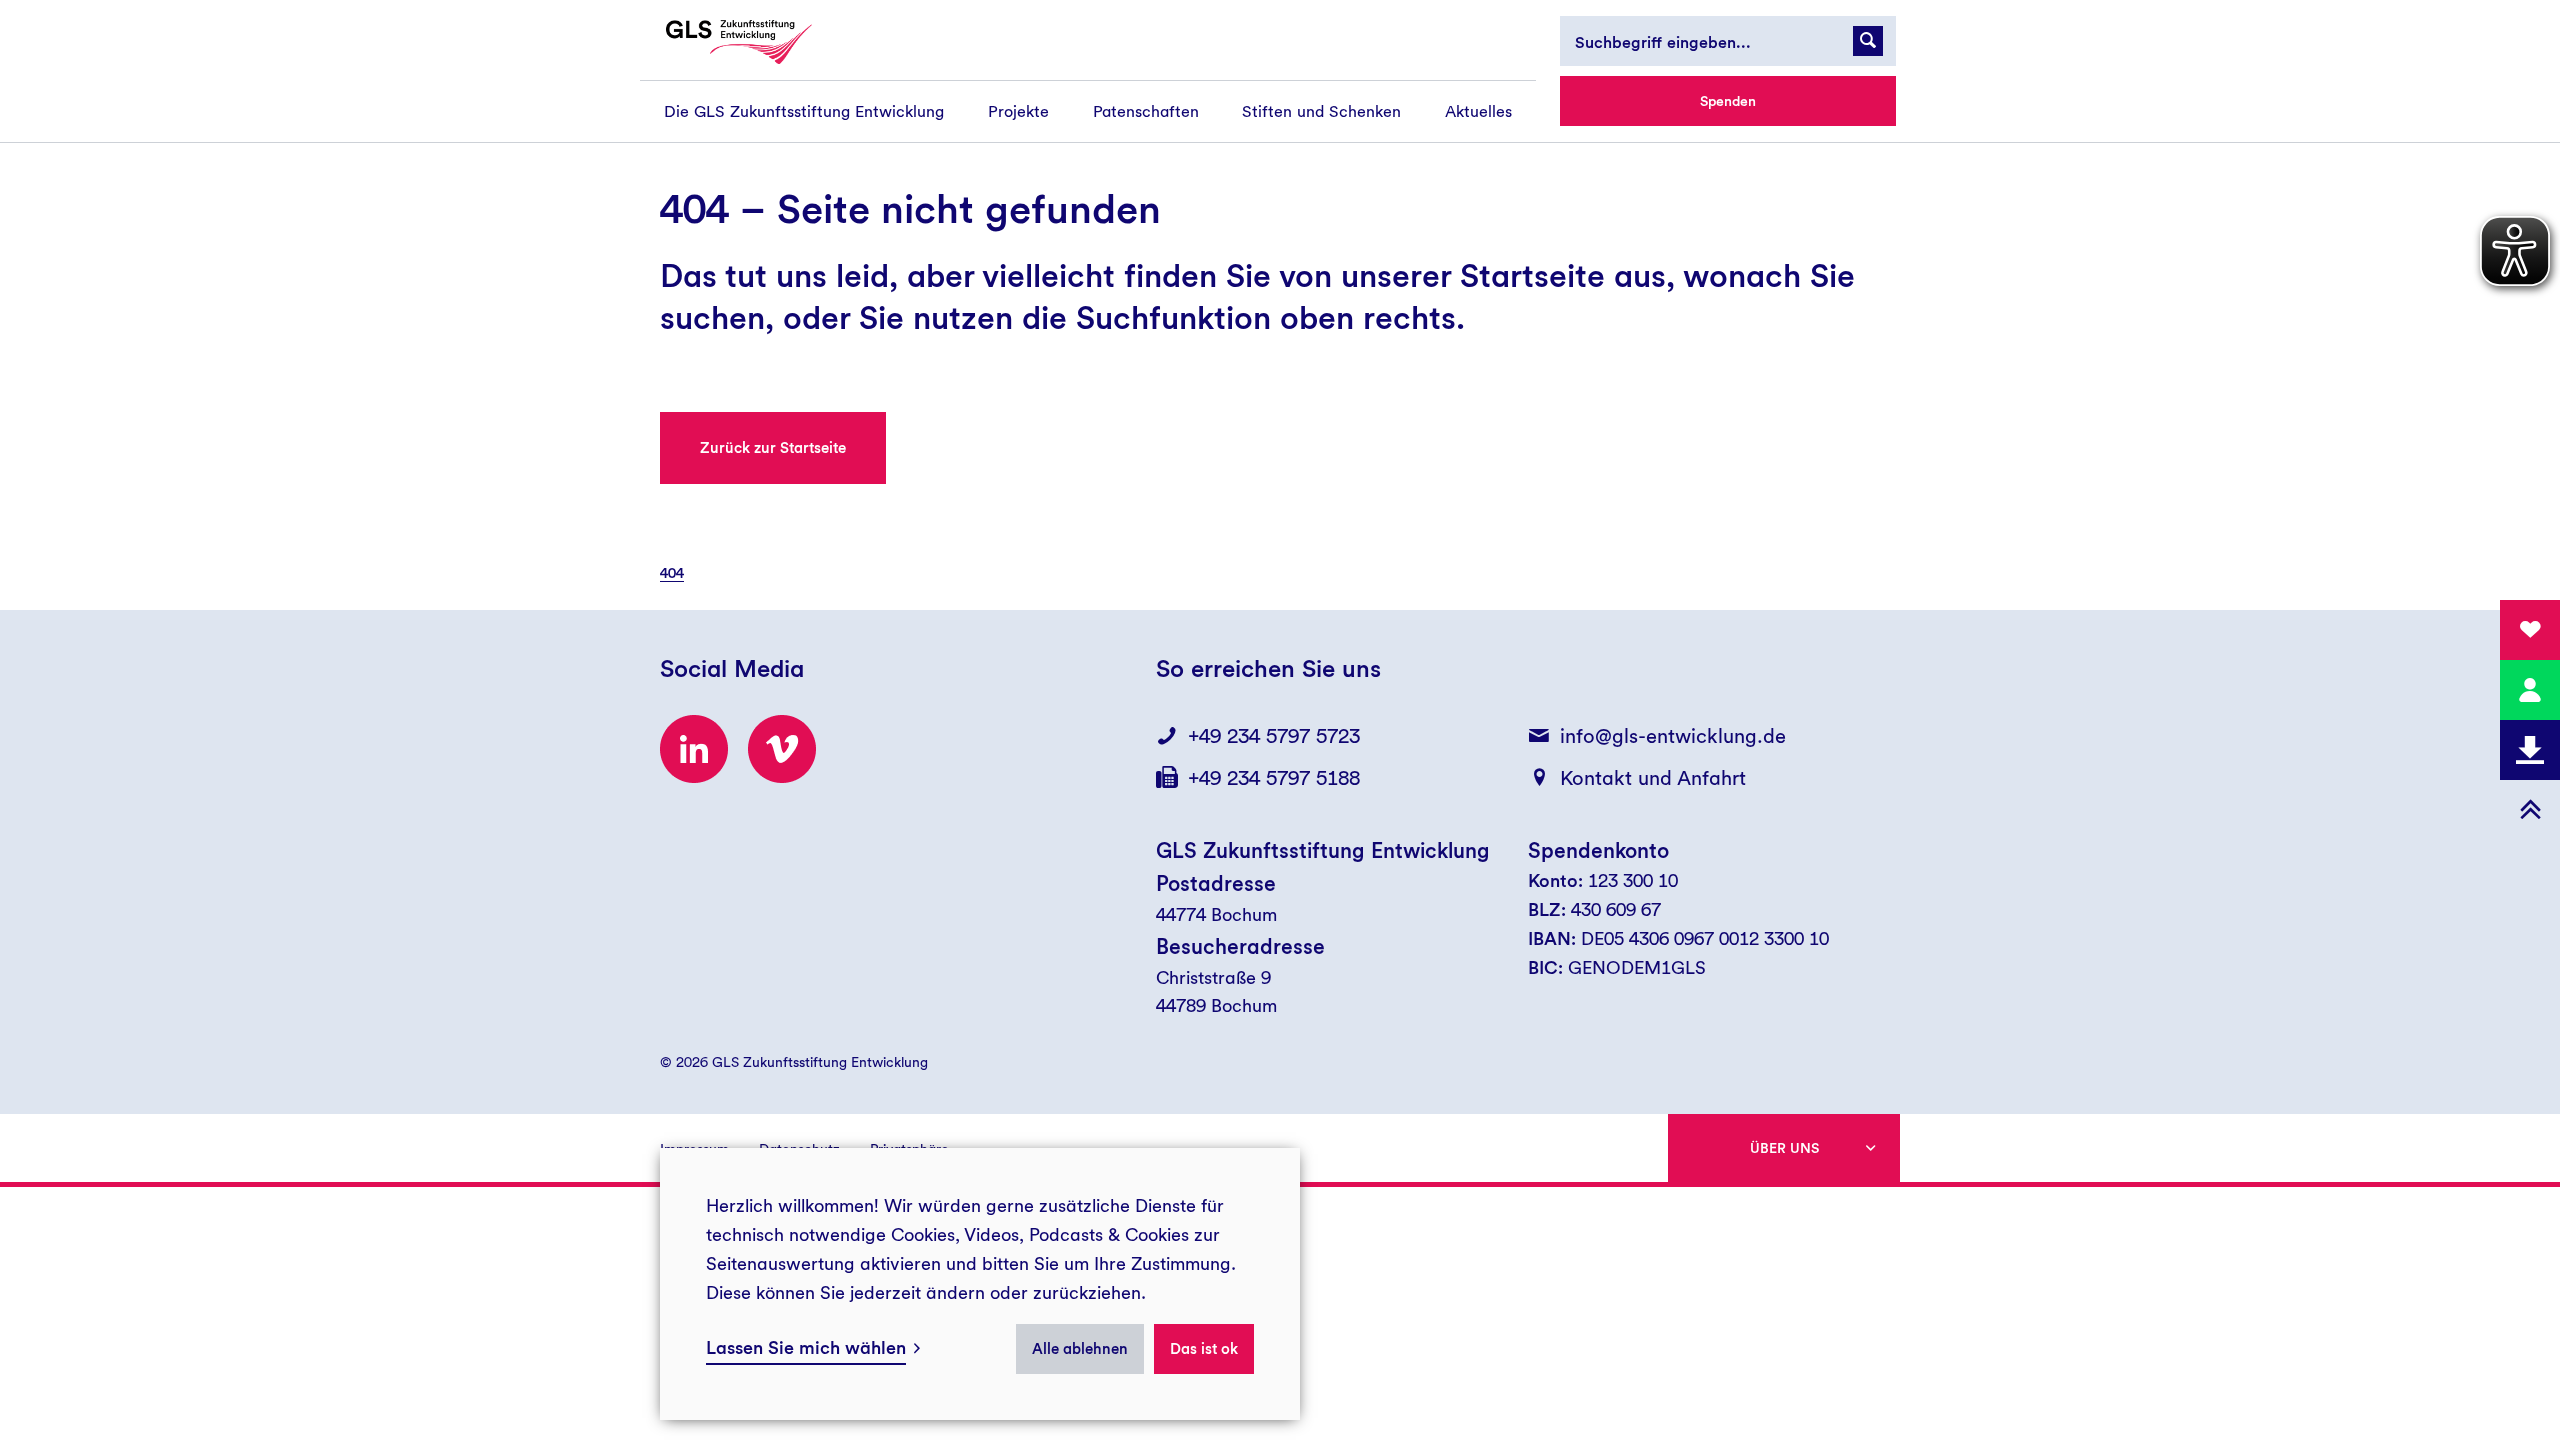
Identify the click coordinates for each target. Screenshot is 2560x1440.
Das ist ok (1204, 1349)
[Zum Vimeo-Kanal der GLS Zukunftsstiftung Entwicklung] (782, 749)
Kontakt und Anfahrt (1653, 778)
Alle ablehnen (1080, 1349)
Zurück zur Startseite (773, 448)
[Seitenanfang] (2530, 810)
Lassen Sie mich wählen (806, 1347)
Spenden (1728, 101)
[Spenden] (2530, 630)
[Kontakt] (2530, 690)
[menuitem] (804, 111)
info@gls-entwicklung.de (1673, 736)
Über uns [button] (1784, 1148)
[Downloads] (2530, 750)
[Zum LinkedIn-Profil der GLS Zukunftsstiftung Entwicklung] (694, 749)
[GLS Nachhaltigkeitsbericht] (757, 42)
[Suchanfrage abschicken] (1868, 41)
